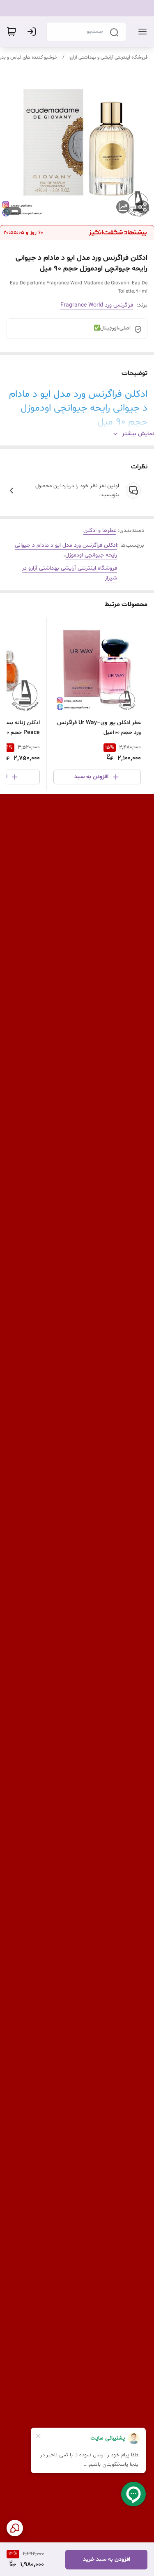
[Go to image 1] (15, 211)
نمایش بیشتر (138, 434)
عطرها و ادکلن (100, 530)
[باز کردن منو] (141, 32)
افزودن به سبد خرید (107, 2559)
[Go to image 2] (7, 211)
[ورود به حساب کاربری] (33, 32)
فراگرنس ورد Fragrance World (97, 305)
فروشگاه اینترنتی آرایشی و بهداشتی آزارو (108, 57)
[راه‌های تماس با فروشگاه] (15, 2528)
